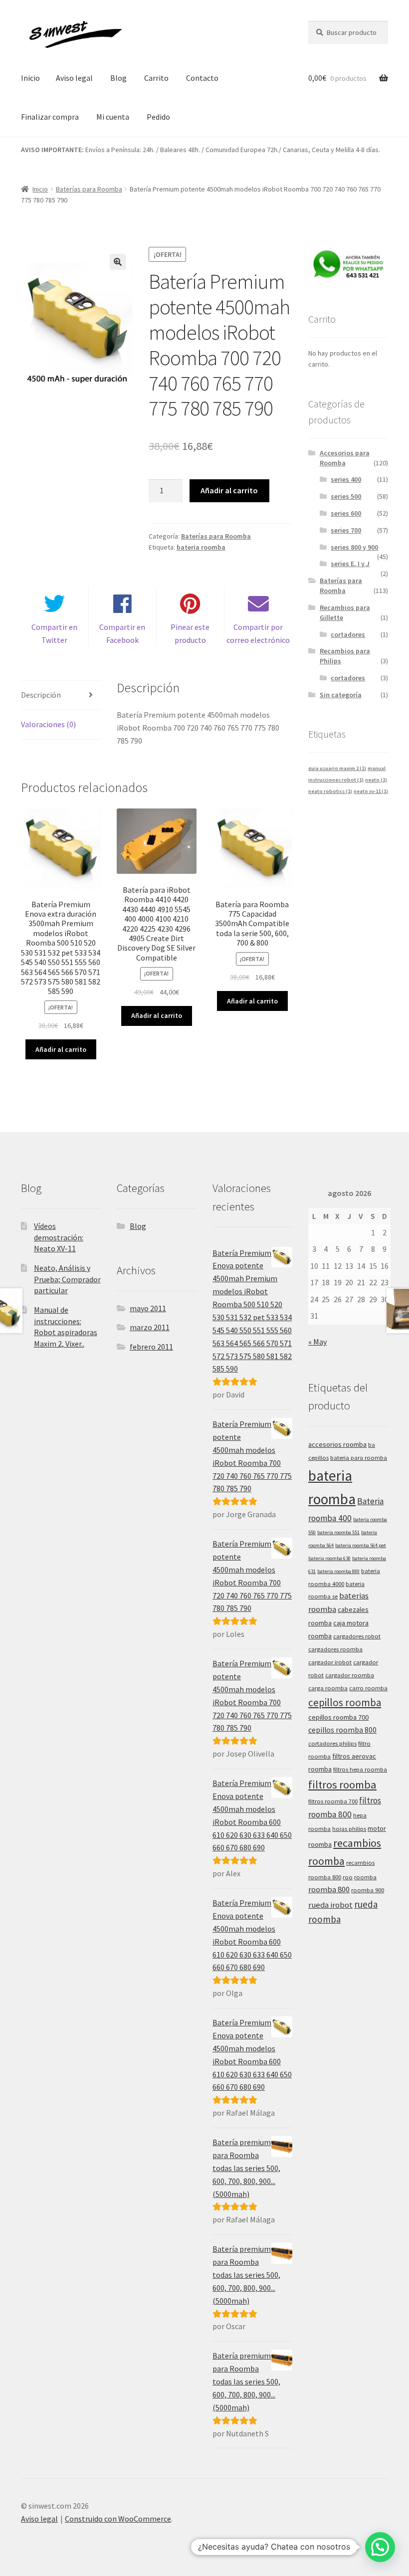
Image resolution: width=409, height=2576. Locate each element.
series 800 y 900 (354, 547)
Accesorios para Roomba (345, 458)
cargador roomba (350, 1675)
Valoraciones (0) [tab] (48, 724)
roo (348, 1877)
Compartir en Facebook (122, 633)
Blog (118, 78)
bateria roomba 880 (338, 1571)
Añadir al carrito (229, 490)
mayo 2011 (148, 1308)
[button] (118, 262)
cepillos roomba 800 (342, 1730)
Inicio (30, 78)
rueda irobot (330, 1905)
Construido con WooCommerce (118, 2519)
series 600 (346, 513)
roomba (365, 1877)
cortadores (348, 634)
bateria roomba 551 (338, 1532)
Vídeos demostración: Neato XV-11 (59, 1237)
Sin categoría (341, 695)
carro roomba (368, 1688)
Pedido (158, 117)
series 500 (346, 496)
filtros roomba (342, 1784)
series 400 (346, 479)
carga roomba (328, 1688)
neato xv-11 (371, 791)
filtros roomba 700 (333, 1801)
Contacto (202, 78)
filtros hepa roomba (360, 1769)
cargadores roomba (335, 1649)
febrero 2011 (151, 1347)
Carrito (156, 78)
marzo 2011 (150, 1327)
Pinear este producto (190, 633)
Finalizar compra (50, 117)
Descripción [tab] (41, 695)
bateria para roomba (359, 1458)
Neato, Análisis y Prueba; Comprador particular (67, 1279)
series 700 (346, 530)
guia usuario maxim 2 (337, 768)
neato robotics (330, 791)
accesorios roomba (337, 1444)
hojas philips (349, 1829)
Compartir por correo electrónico (258, 633)
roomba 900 (368, 1890)
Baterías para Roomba (89, 189)
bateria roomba (201, 547)
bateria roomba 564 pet (361, 1545)
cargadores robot (357, 1636)
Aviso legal (74, 78)
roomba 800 (329, 1889)
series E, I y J (350, 564)
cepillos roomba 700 (338, 1717)
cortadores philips (332, 1743)
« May (317, 1342)
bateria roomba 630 (329, 1558)
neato (376, 780)
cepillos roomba (345, 1702)
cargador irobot (330, 1662)
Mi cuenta (113, 117)
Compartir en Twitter (54, 633)
